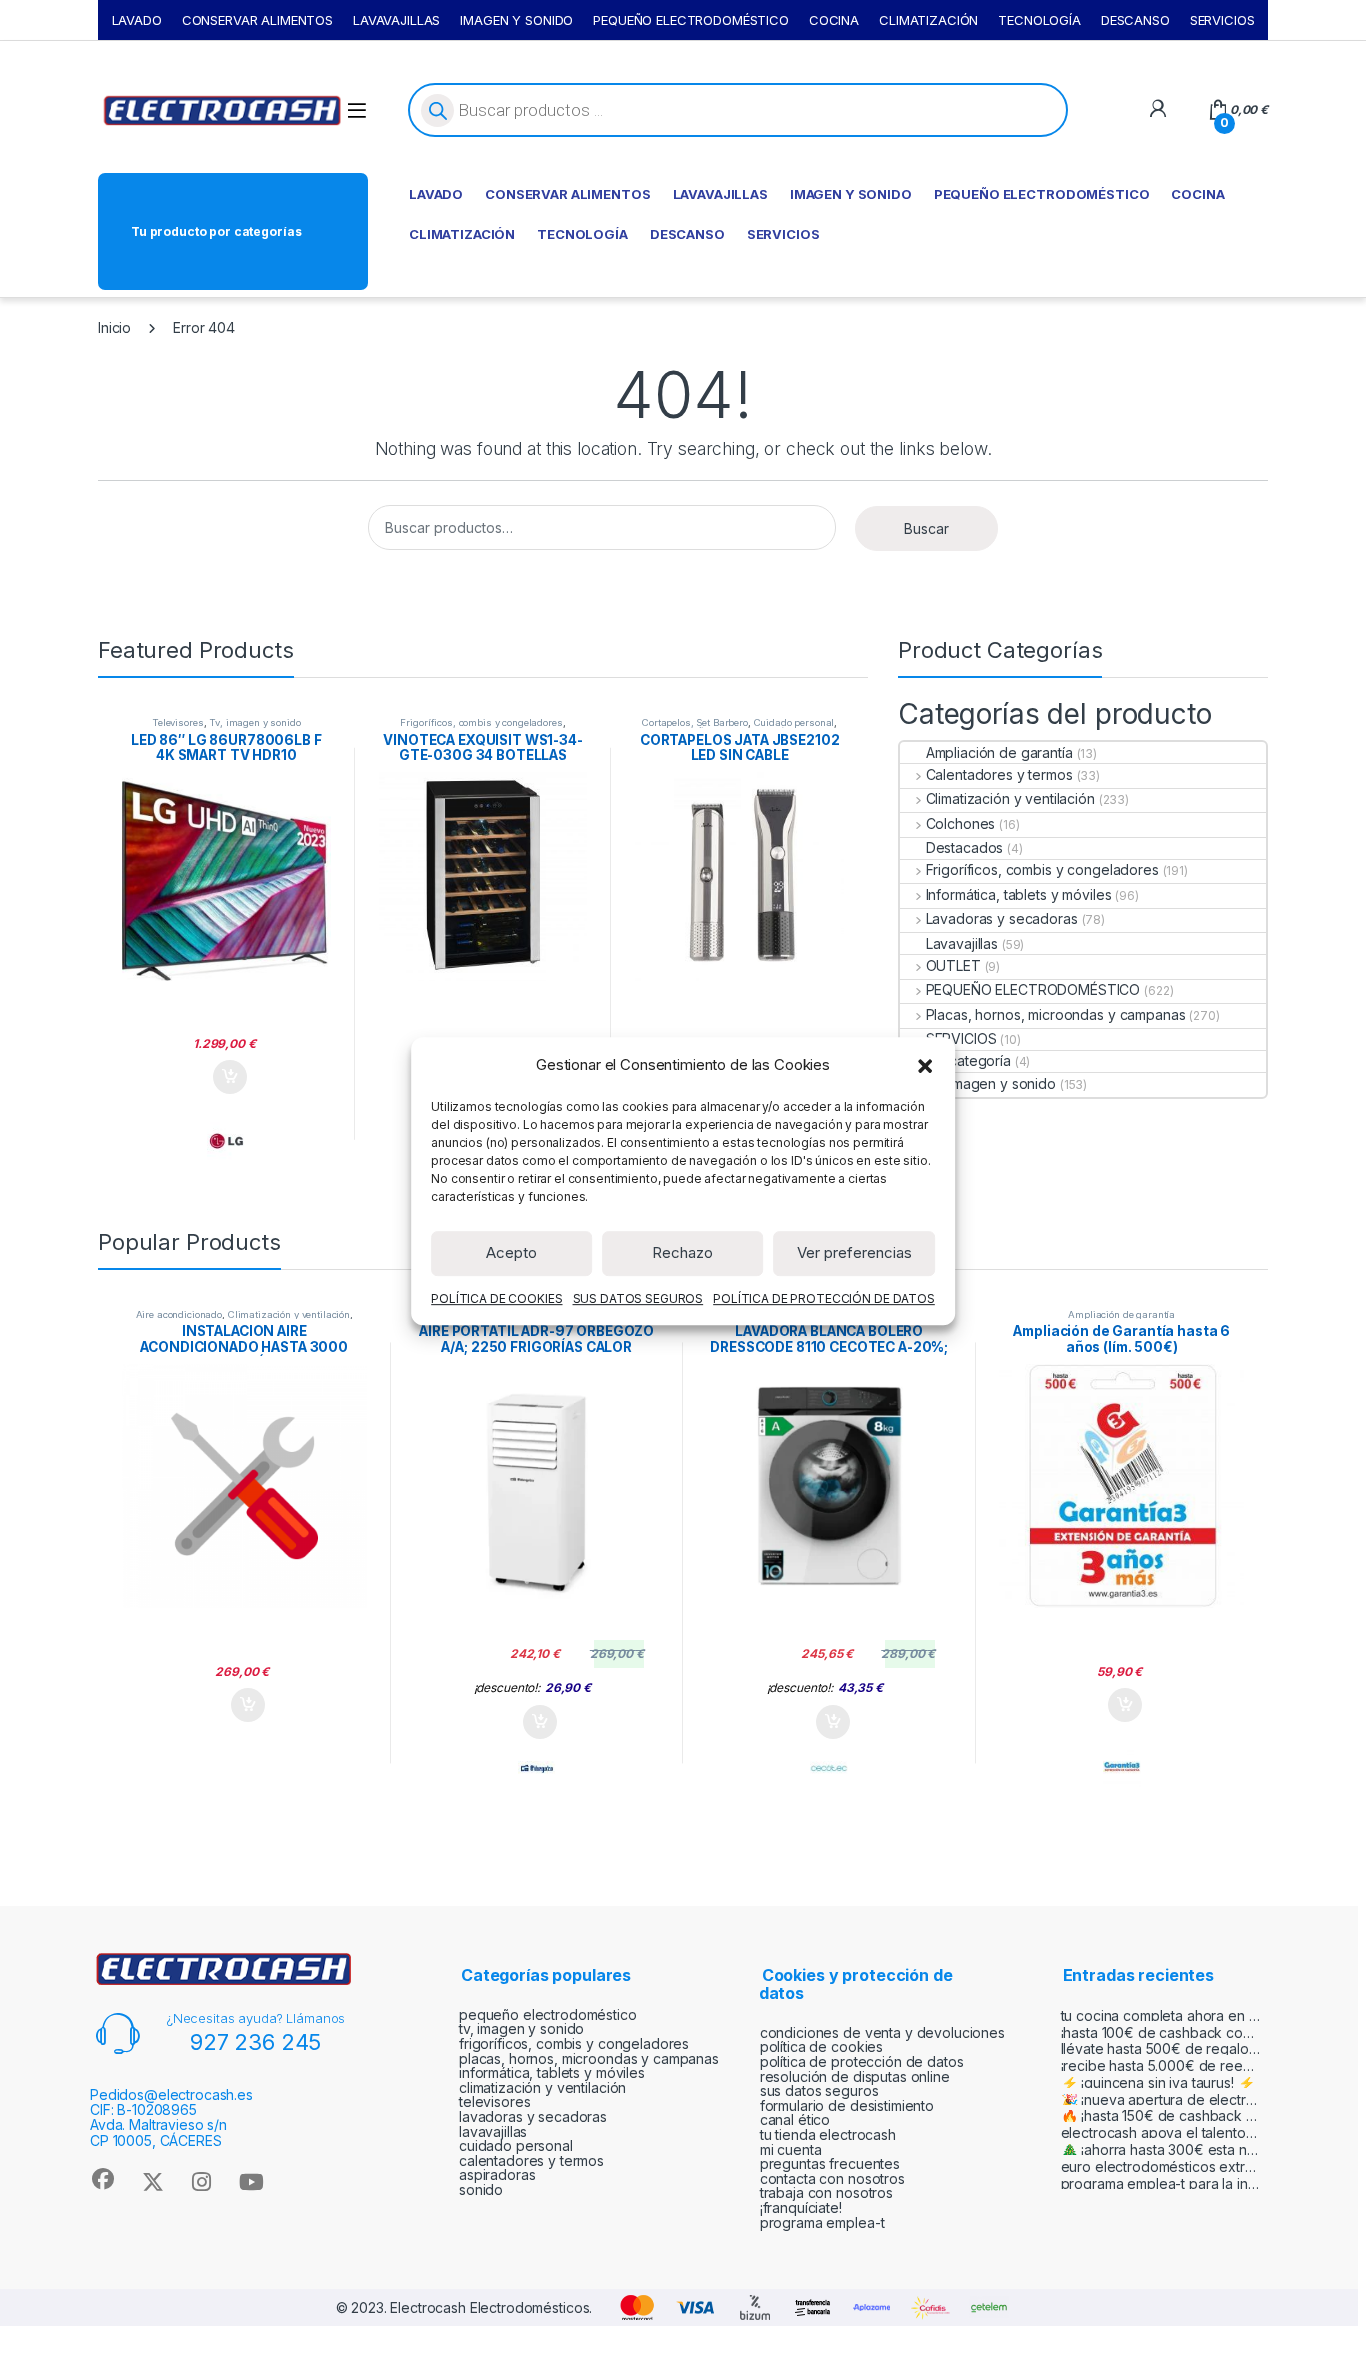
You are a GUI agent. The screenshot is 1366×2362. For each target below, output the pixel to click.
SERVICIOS (1222, 20)
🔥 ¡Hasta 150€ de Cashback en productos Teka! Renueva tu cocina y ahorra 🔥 (1161, 2115)
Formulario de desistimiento (847, 2105)
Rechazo (682, 1252)
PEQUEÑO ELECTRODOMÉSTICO (691, 20)
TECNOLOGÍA (1039, 20)
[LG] (226, 1141)
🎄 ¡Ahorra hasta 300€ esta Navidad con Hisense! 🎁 (1161, 2149)
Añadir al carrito (226, 1077)
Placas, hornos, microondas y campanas (1055, 1014)
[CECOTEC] (829, 1768)
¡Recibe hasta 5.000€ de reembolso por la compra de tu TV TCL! (1161, 2065)
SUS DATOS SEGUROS (638, 1298)
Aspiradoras (497, 2174)
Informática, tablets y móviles (1018, 894)
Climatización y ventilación (1010, 798)
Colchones (960, 823)
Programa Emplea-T (822, 2222)
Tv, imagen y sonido (254, 722)
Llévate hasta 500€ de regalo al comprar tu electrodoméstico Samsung (1161, 2048)
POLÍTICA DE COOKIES (496, 1298)
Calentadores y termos (999, 774)
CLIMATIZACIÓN (928, 20)
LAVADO (137, 20)
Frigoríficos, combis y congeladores (481, 722)
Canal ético (795, 2119)
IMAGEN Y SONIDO (516, 20)
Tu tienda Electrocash (828, 2134)
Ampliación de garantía (999, 752)
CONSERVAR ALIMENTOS (257, 20)
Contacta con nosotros (832, 2178)
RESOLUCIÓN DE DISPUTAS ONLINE (855, 2076)
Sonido (481, 2189)
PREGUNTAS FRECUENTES (830, 2163)
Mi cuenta (791, 2149)
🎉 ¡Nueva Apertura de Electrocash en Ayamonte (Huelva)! (1161, 2099)
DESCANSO (1135, 20)
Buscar (926, 528)
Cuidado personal (794, 722)
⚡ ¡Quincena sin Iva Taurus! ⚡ (1158, 2082)
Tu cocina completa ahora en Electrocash (1161, 2015)
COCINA (834, 20)
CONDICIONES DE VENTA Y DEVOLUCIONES (882, 2032)
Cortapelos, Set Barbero (695, 722)
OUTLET (953, 965)
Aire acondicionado (179, 1314)
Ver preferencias (854, 1252)
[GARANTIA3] (1122, 1768)
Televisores (177, 722)
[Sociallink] (102, 2179)
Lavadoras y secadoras (1002, 918)
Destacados (964, 847)
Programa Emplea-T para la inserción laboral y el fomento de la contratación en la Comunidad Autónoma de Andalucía (1161, 2183)
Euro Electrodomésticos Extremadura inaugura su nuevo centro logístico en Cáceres (1161, 2166)
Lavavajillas (962, 943)
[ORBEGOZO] (537, 1768)
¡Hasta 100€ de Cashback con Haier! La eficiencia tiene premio (1161, 2032)
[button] (925, 1065)
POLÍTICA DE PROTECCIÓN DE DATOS (824, 1298)
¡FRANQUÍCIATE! (801, 2207)
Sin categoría (968, 1060)
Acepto (511, 1252)
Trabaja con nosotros (826, 2192)
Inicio (114, 327)
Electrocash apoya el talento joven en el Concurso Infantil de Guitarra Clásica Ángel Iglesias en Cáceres (1161, 2132)
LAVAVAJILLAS (396, 20)
